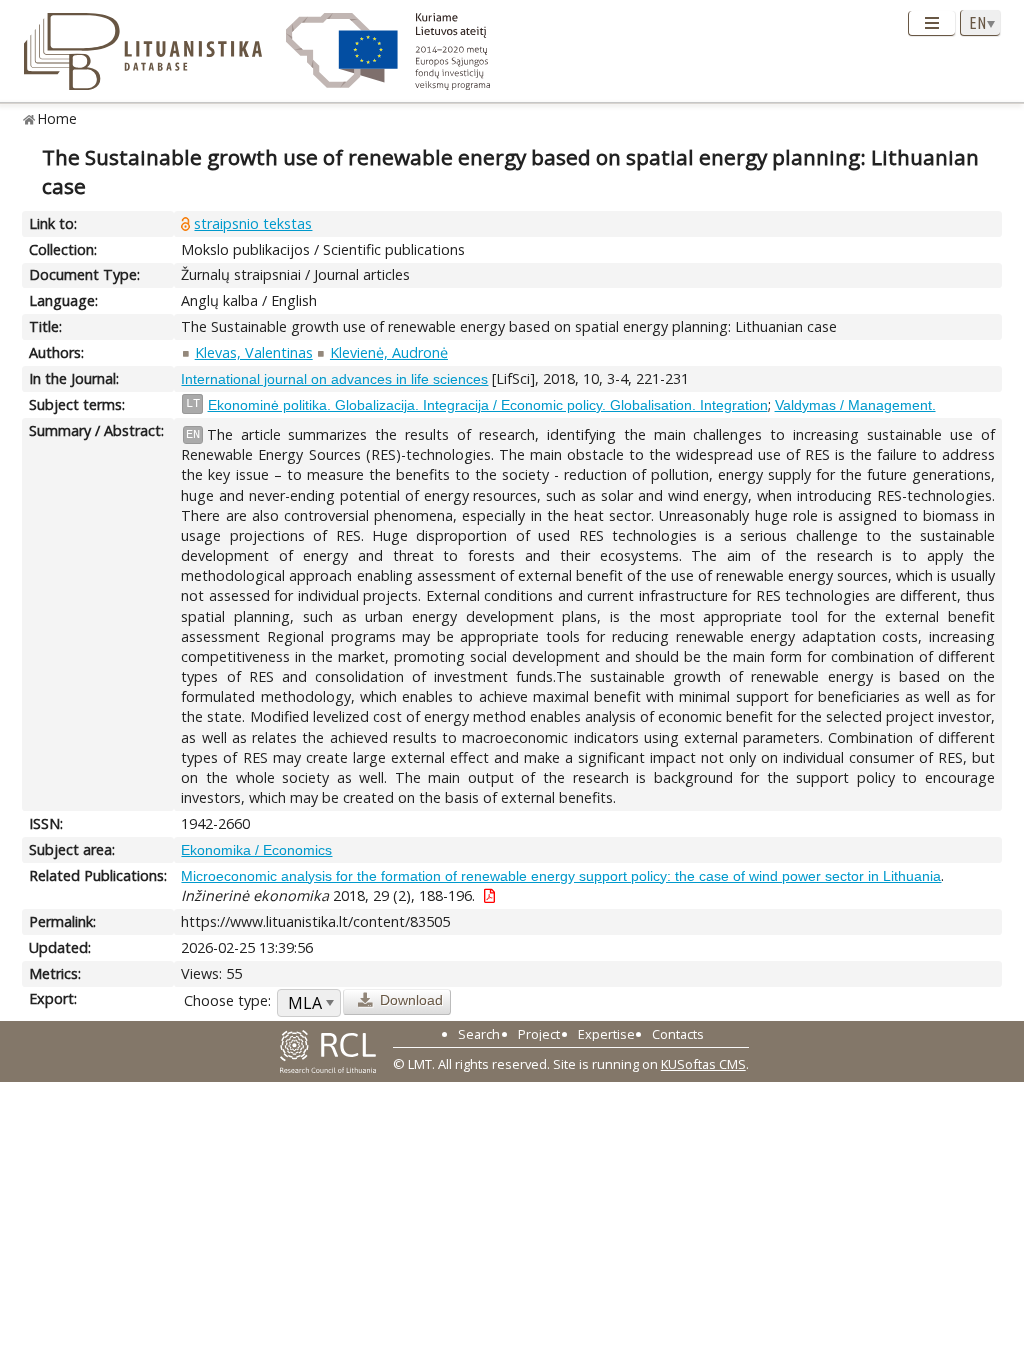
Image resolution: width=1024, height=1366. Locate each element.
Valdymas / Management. (855, 405)
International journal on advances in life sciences (334, 379)
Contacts (678, 1034)
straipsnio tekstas (253, 223)
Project (539, 1034)
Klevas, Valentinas (254, 352)
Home (57, 118)
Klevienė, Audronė (389, 352)
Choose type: (227, 1000)
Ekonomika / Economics (256, 850)
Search (479, 1034)
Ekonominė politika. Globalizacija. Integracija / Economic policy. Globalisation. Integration (488, 405)
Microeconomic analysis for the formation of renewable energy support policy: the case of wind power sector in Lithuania (561, 876)
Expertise (606, 1034)
